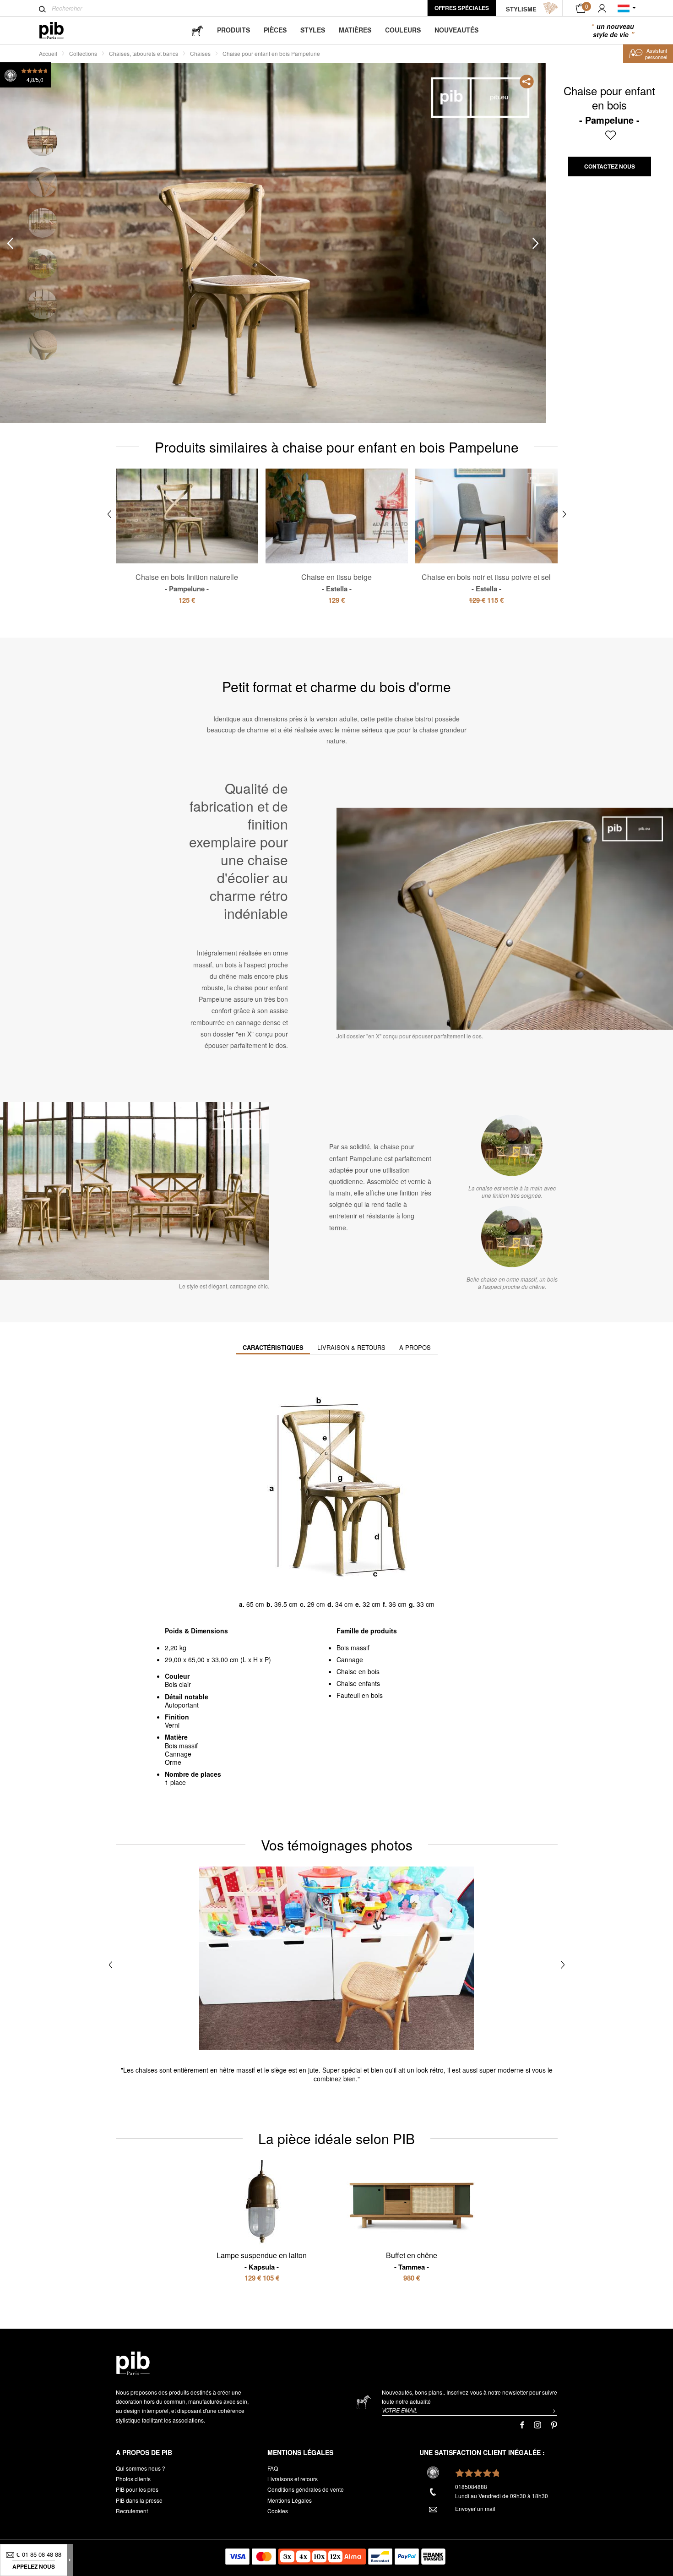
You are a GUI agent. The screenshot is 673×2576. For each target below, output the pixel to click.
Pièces (275, 30)
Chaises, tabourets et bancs (144, 53)
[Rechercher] (42, 9)
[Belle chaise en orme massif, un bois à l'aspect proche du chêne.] (512, 1236)
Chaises (200, 53)
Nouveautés (456, 30)
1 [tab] (42, 141)
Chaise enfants (358, 1683)
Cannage (350, 1659)
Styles (313, 30)
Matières (355, 30)
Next (536, 243)
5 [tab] (42, 304)
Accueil (48, 53)
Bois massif (353, 1648)
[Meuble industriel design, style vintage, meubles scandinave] (59, 30)
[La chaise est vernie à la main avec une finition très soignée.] (512, 1145)
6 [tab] (42, 345)
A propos (415, 1347)
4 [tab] (42, 264)
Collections (83, 53)
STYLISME (521, 9)
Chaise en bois (358, 1671)
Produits (233, 30)
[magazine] (197, 30)
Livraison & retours (351, 1347)
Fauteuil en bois (360, 1695)
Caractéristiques (273, 1347)
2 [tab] (42, 182)
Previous (10, 243)
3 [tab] (42, 223)
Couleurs (403, 30)
